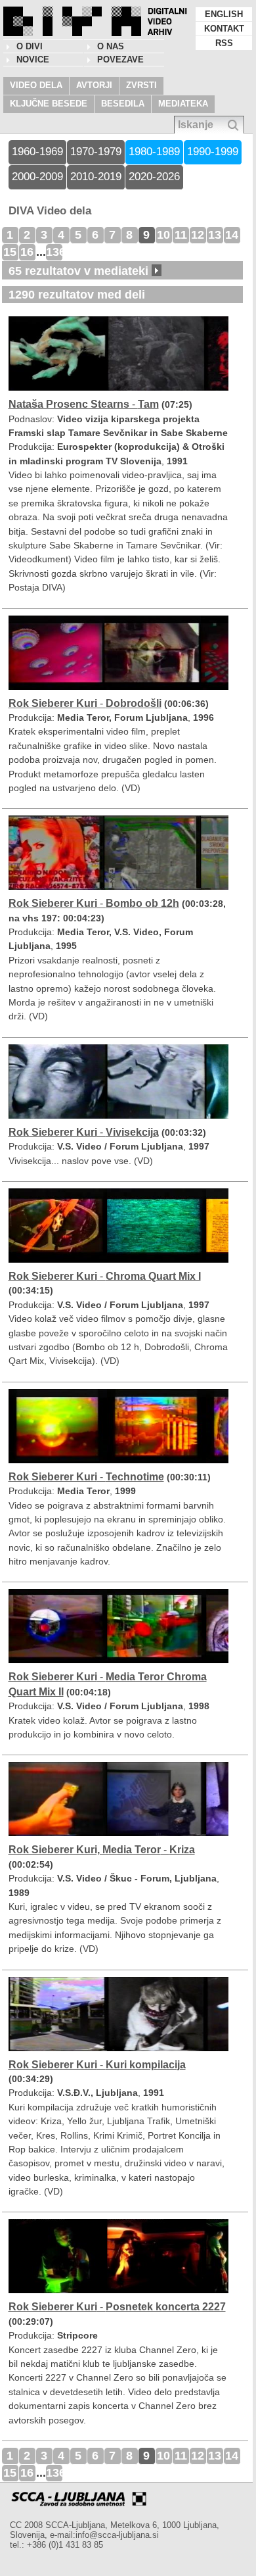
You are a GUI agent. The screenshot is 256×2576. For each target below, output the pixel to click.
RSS (224, 43)
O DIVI (30, 46)
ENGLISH (224, 14)
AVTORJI (94, 85)
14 (232, 235)
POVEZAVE (120, 60)
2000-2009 (37, 177)
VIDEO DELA (36, 85)
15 (10, 252)
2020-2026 (154, 177)
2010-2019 (96, 177)
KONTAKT (224, 29)
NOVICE (33, 60)
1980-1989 (154, 152)
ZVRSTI (141, 85)
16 (27, 252)
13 (215, 235)
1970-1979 (96, 152)
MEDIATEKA (183, 104)
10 (163, 235)
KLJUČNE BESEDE (49, 104)
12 (198, 235)
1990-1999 (213, 152)
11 (181, 235)
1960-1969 (37, 152)
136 (54, 252)
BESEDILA (123, 104)
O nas (111, 46)
